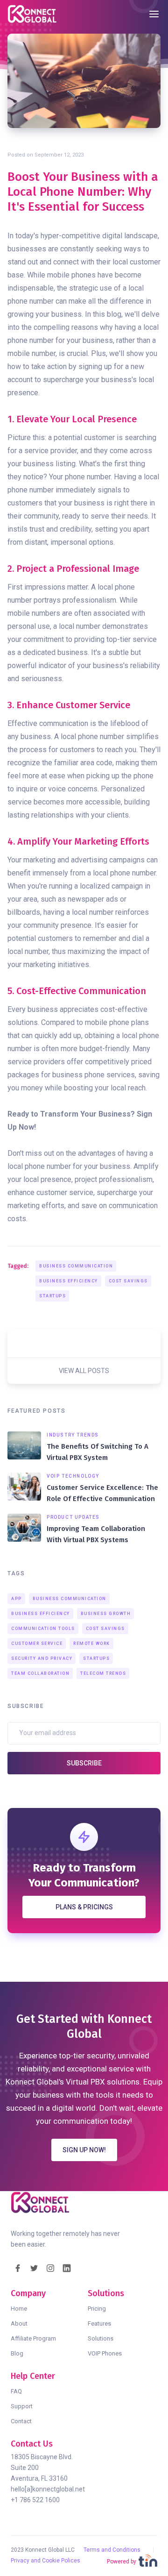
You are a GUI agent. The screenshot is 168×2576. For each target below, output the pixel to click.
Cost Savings (128, 1281)
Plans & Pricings (84, 1907)
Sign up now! (84, 2150)
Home (19, 2309)
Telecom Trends (103, 1673)
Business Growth (106, 1614)
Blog (17, 2353)
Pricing (97, 2309)
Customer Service (37, 1644)
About (19, 2323)
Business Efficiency (69, 1281)
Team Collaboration (40, 1673)
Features (99, 2323)
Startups (52, 1296)
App (17, 1599)
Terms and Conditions (112, 2550)
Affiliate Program (33, 2338)
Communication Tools (43, 1629)
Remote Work (92, 1644)
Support (22, 2406)
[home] (35, 14)
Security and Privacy (42, 1658)
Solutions (101, 2338)
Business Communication (76, 1266)
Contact (21, 2421)
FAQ (16, 2391)
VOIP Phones (105, 2353)
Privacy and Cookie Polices (45, 2561)
